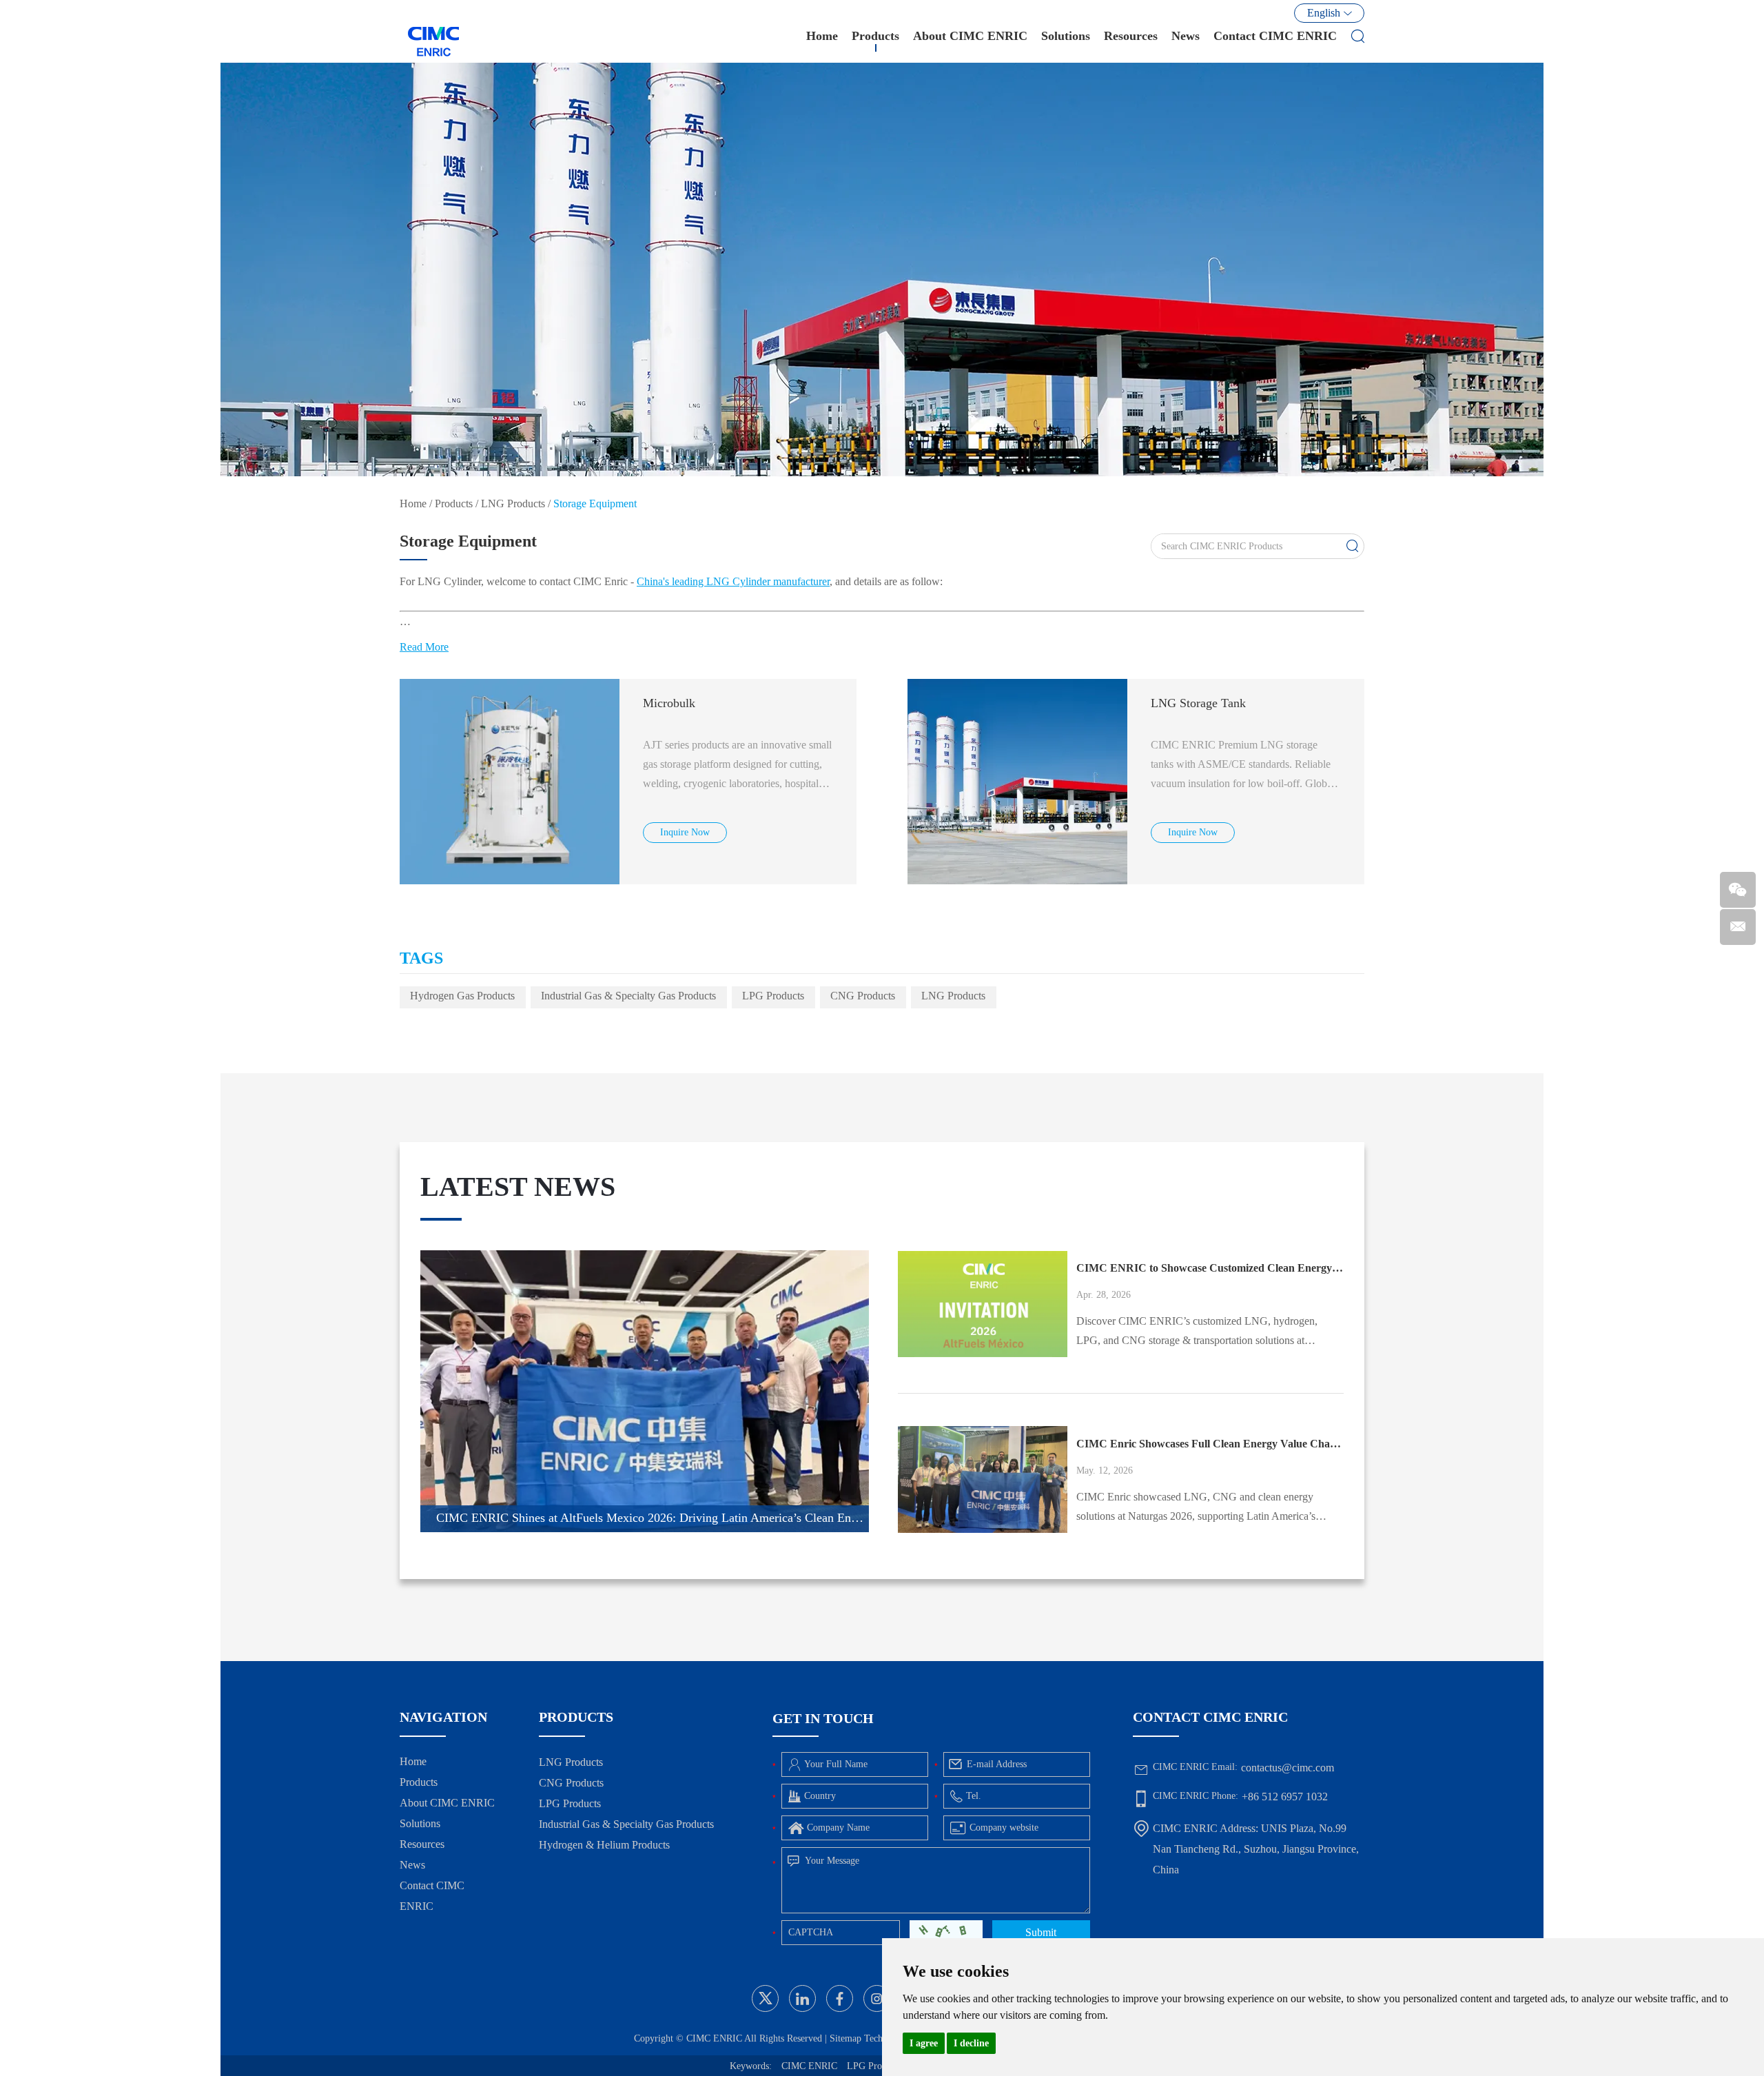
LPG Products (773, 996)
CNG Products (863, 996)
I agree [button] (924, 2043)
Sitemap (845, 2038)
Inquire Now (685, 832)
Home (822, 36)
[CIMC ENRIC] (434, 31)
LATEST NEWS (518, 1187)
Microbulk (669, 703)
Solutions (1066, 36)
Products (875, 36)
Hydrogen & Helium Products (604, 1845)
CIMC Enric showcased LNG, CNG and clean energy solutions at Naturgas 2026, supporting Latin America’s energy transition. (1196, 1508)
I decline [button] (971, 2043)
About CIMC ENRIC (970, 36)
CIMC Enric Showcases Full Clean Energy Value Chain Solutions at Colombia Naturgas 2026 (1210, 1444)
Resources (1131, 36)
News (1186, 36)
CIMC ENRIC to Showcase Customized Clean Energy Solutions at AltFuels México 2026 (1210, 1268)
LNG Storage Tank (1198, 703)
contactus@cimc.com (1288, 1768)
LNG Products (513, 503)
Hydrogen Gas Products (462, 996)
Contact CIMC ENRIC (1275, 36)
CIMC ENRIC (809, 2066)
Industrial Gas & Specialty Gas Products (628, 996)
